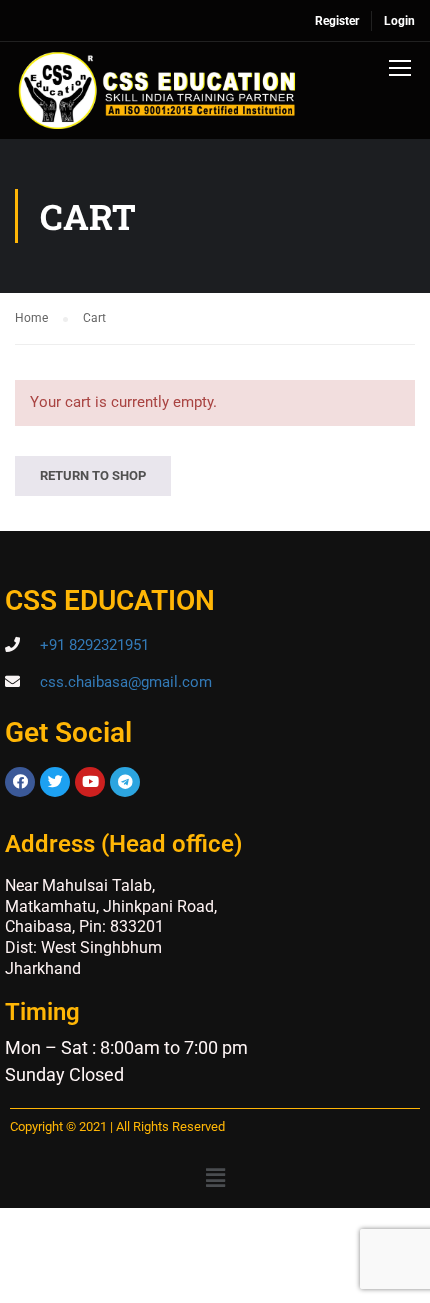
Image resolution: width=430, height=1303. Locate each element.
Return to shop (93, 475)
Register (337, 21)
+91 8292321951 (94, 645)
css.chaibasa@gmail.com (126, 682)
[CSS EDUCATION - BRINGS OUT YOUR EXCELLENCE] (157, 95)
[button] (215, 1179)
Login (399, 21)
